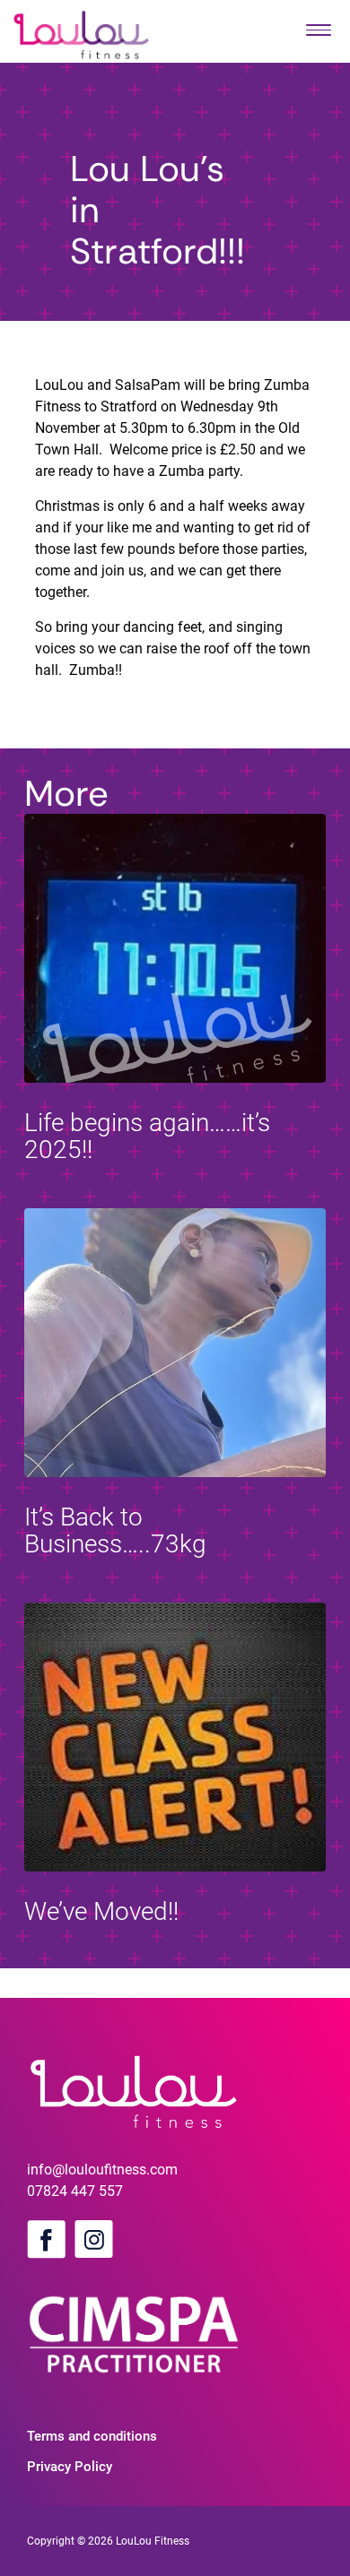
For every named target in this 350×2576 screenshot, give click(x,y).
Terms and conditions (92, 2436)
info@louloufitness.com (102, 2170)
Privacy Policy (70, 2467)
